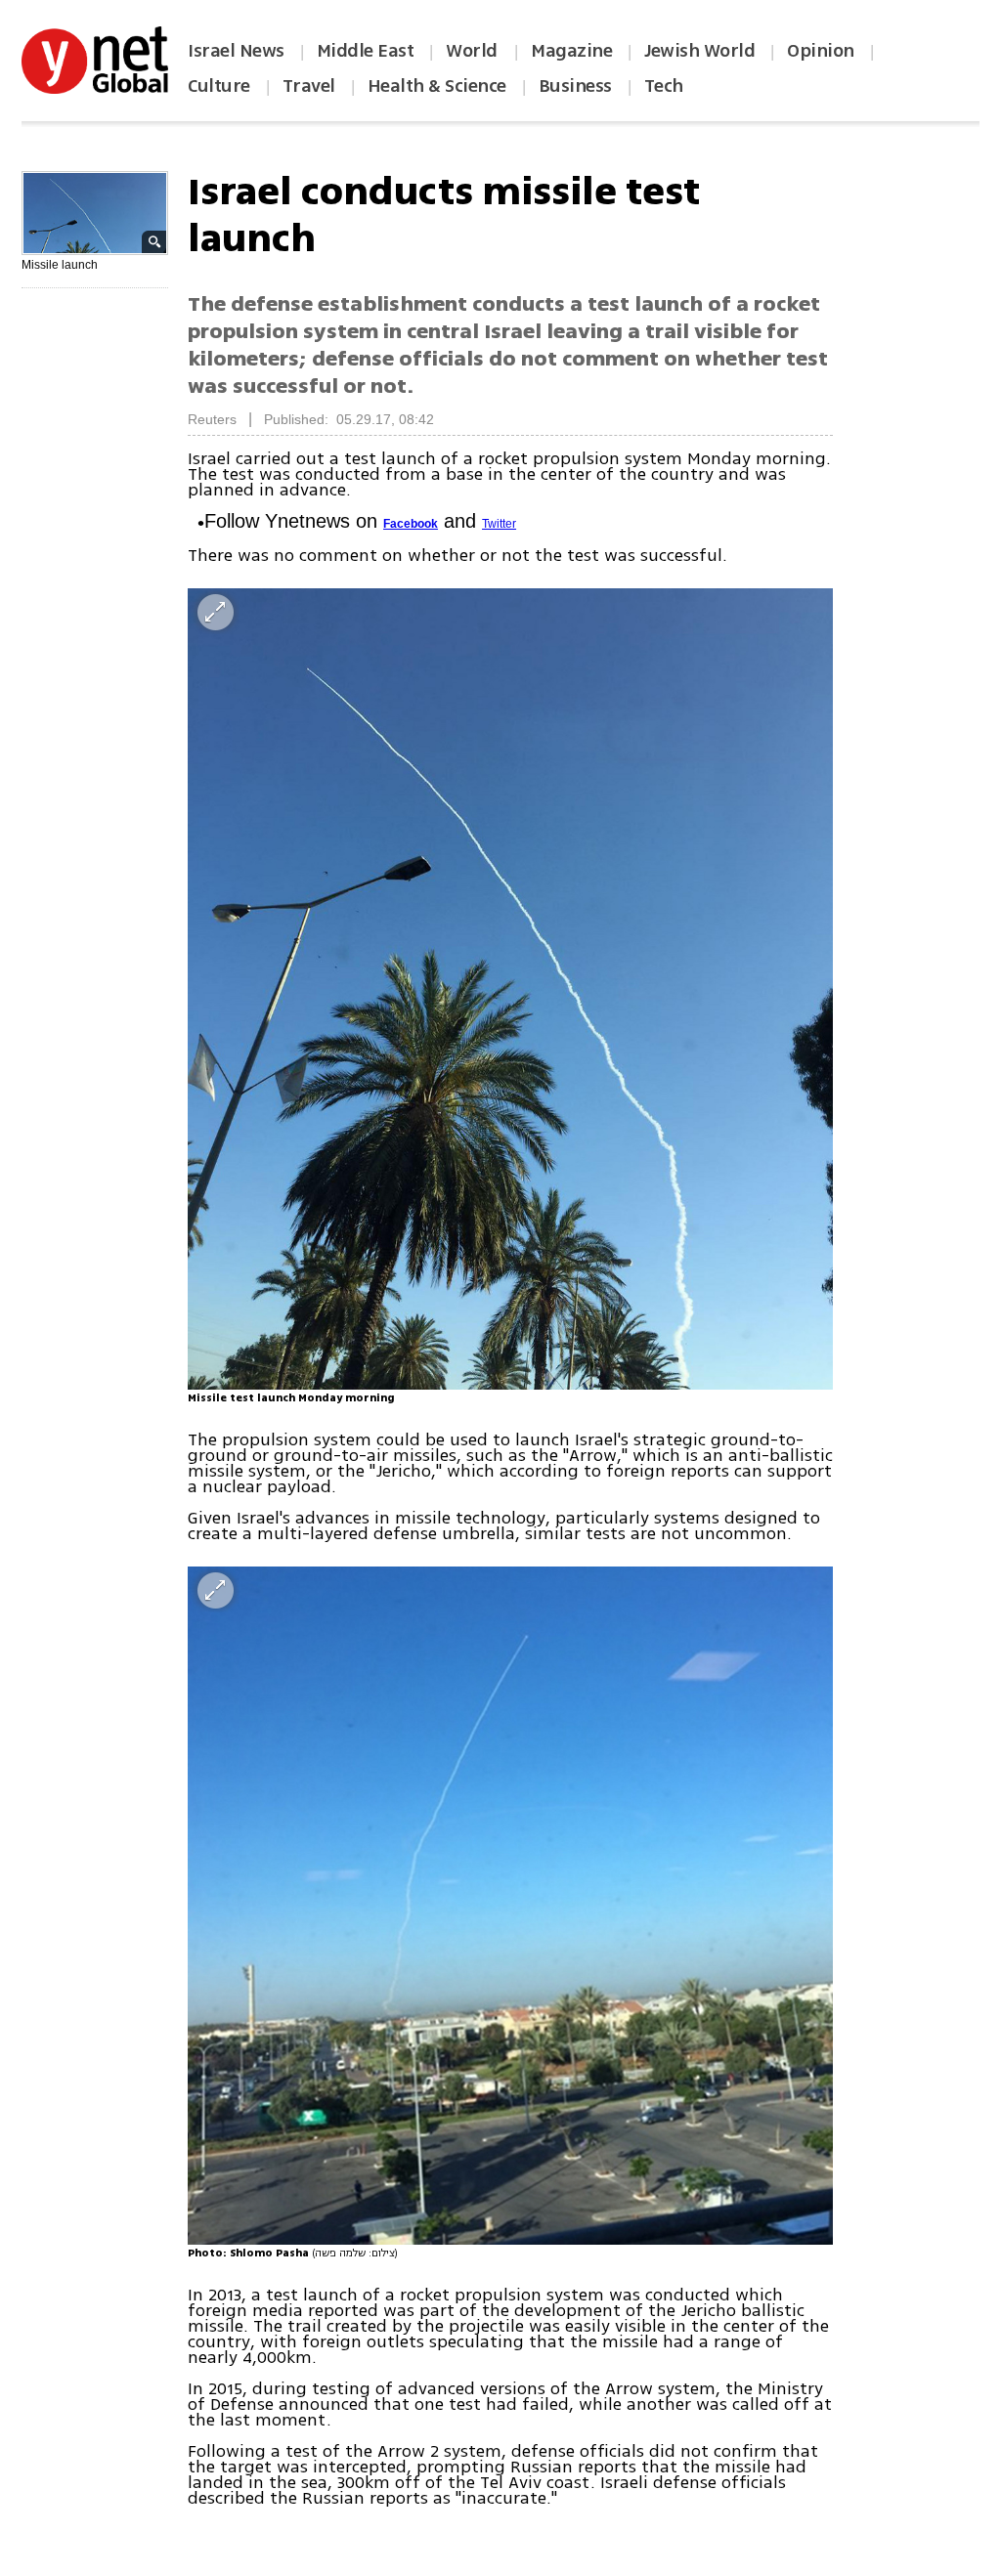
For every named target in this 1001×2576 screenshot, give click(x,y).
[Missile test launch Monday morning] (510, 989)
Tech (664, 86)
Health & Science (437, 86)
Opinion (821, 51)
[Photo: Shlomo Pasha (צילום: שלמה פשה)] (510, 1906)
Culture (219, 86)
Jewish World (699, 51)
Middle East (366, 51)
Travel (309, 86)
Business (575, 86)
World (474, 51)
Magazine (571, 51)
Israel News (236, 51)
